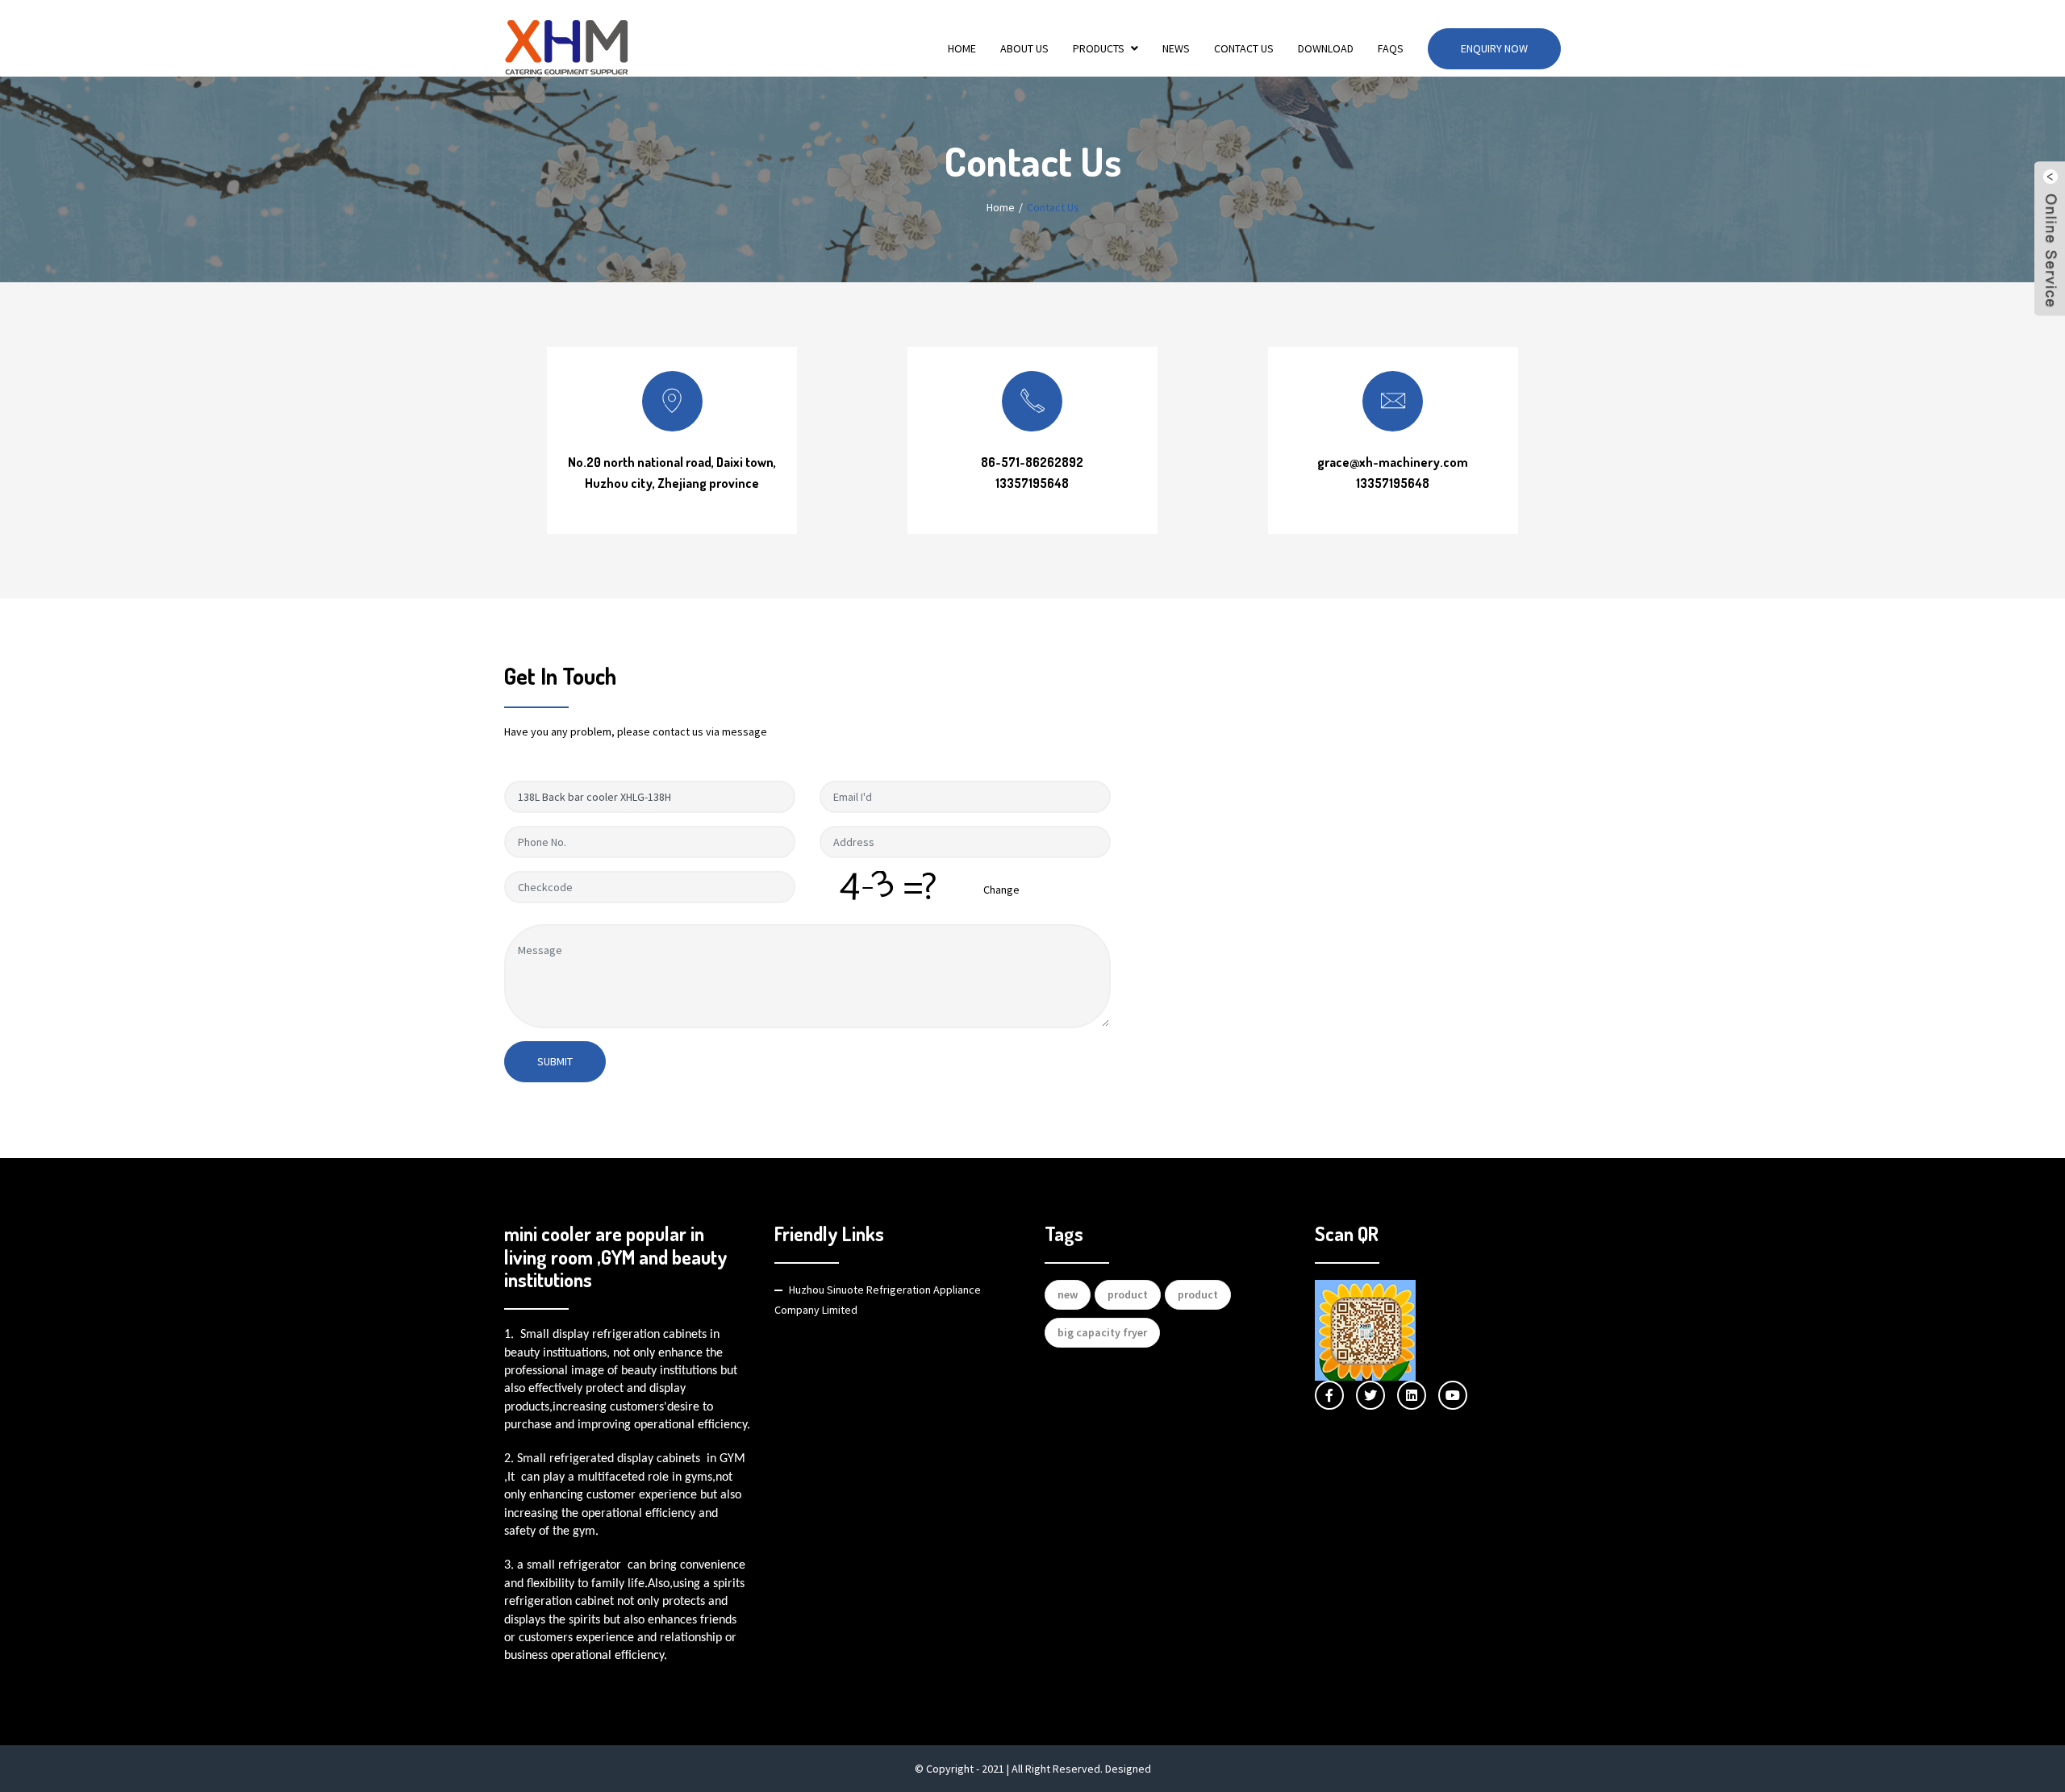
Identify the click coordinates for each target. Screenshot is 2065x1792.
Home (962, 48)
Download (1326, 48)
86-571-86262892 (1032, 462)
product (1128, 1294)
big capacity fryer (1102, 1332)
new (1068, 1294)
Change (1001, 890)
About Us (1024, 48)
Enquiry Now (1494, 48)
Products (1099, 48)
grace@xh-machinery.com (1393, 462)
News (1176, 48)
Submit (555, 1061)
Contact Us (1244, 48)
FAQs (1391, 48)
